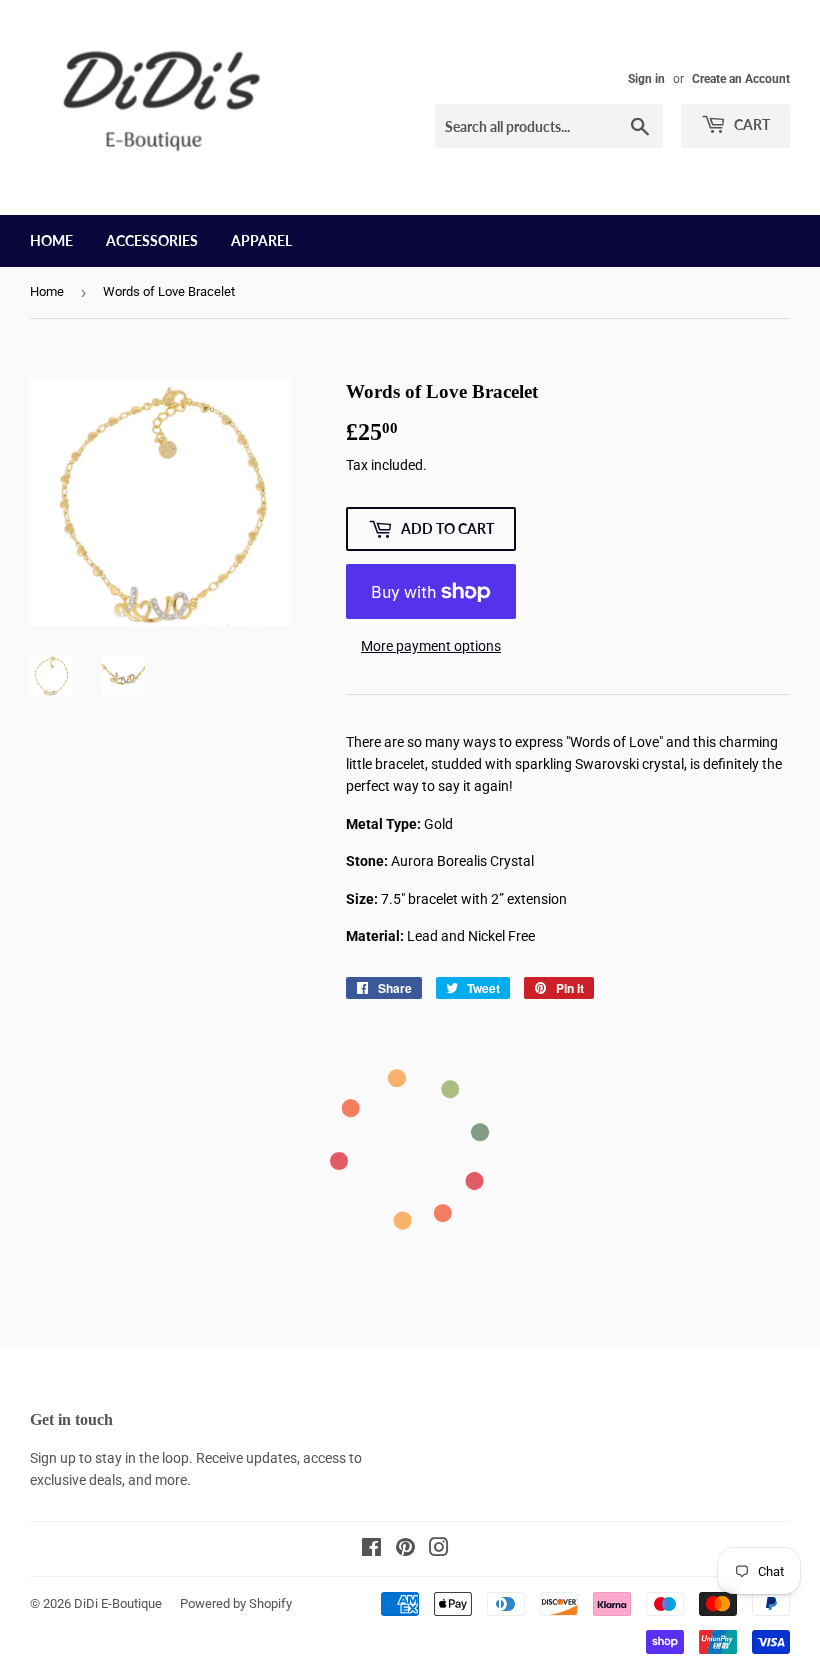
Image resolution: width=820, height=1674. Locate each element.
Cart (750, 124)
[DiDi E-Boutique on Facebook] (371, 1550)
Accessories (152, 240)
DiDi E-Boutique (118, 1603)
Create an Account (741, 79)
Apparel (261, 240)
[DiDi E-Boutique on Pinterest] (405, 1550)
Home (51, 240)
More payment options (431, 646)
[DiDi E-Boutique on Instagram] (439, 1550)
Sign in (646, 79)
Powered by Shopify (236, 1603)
